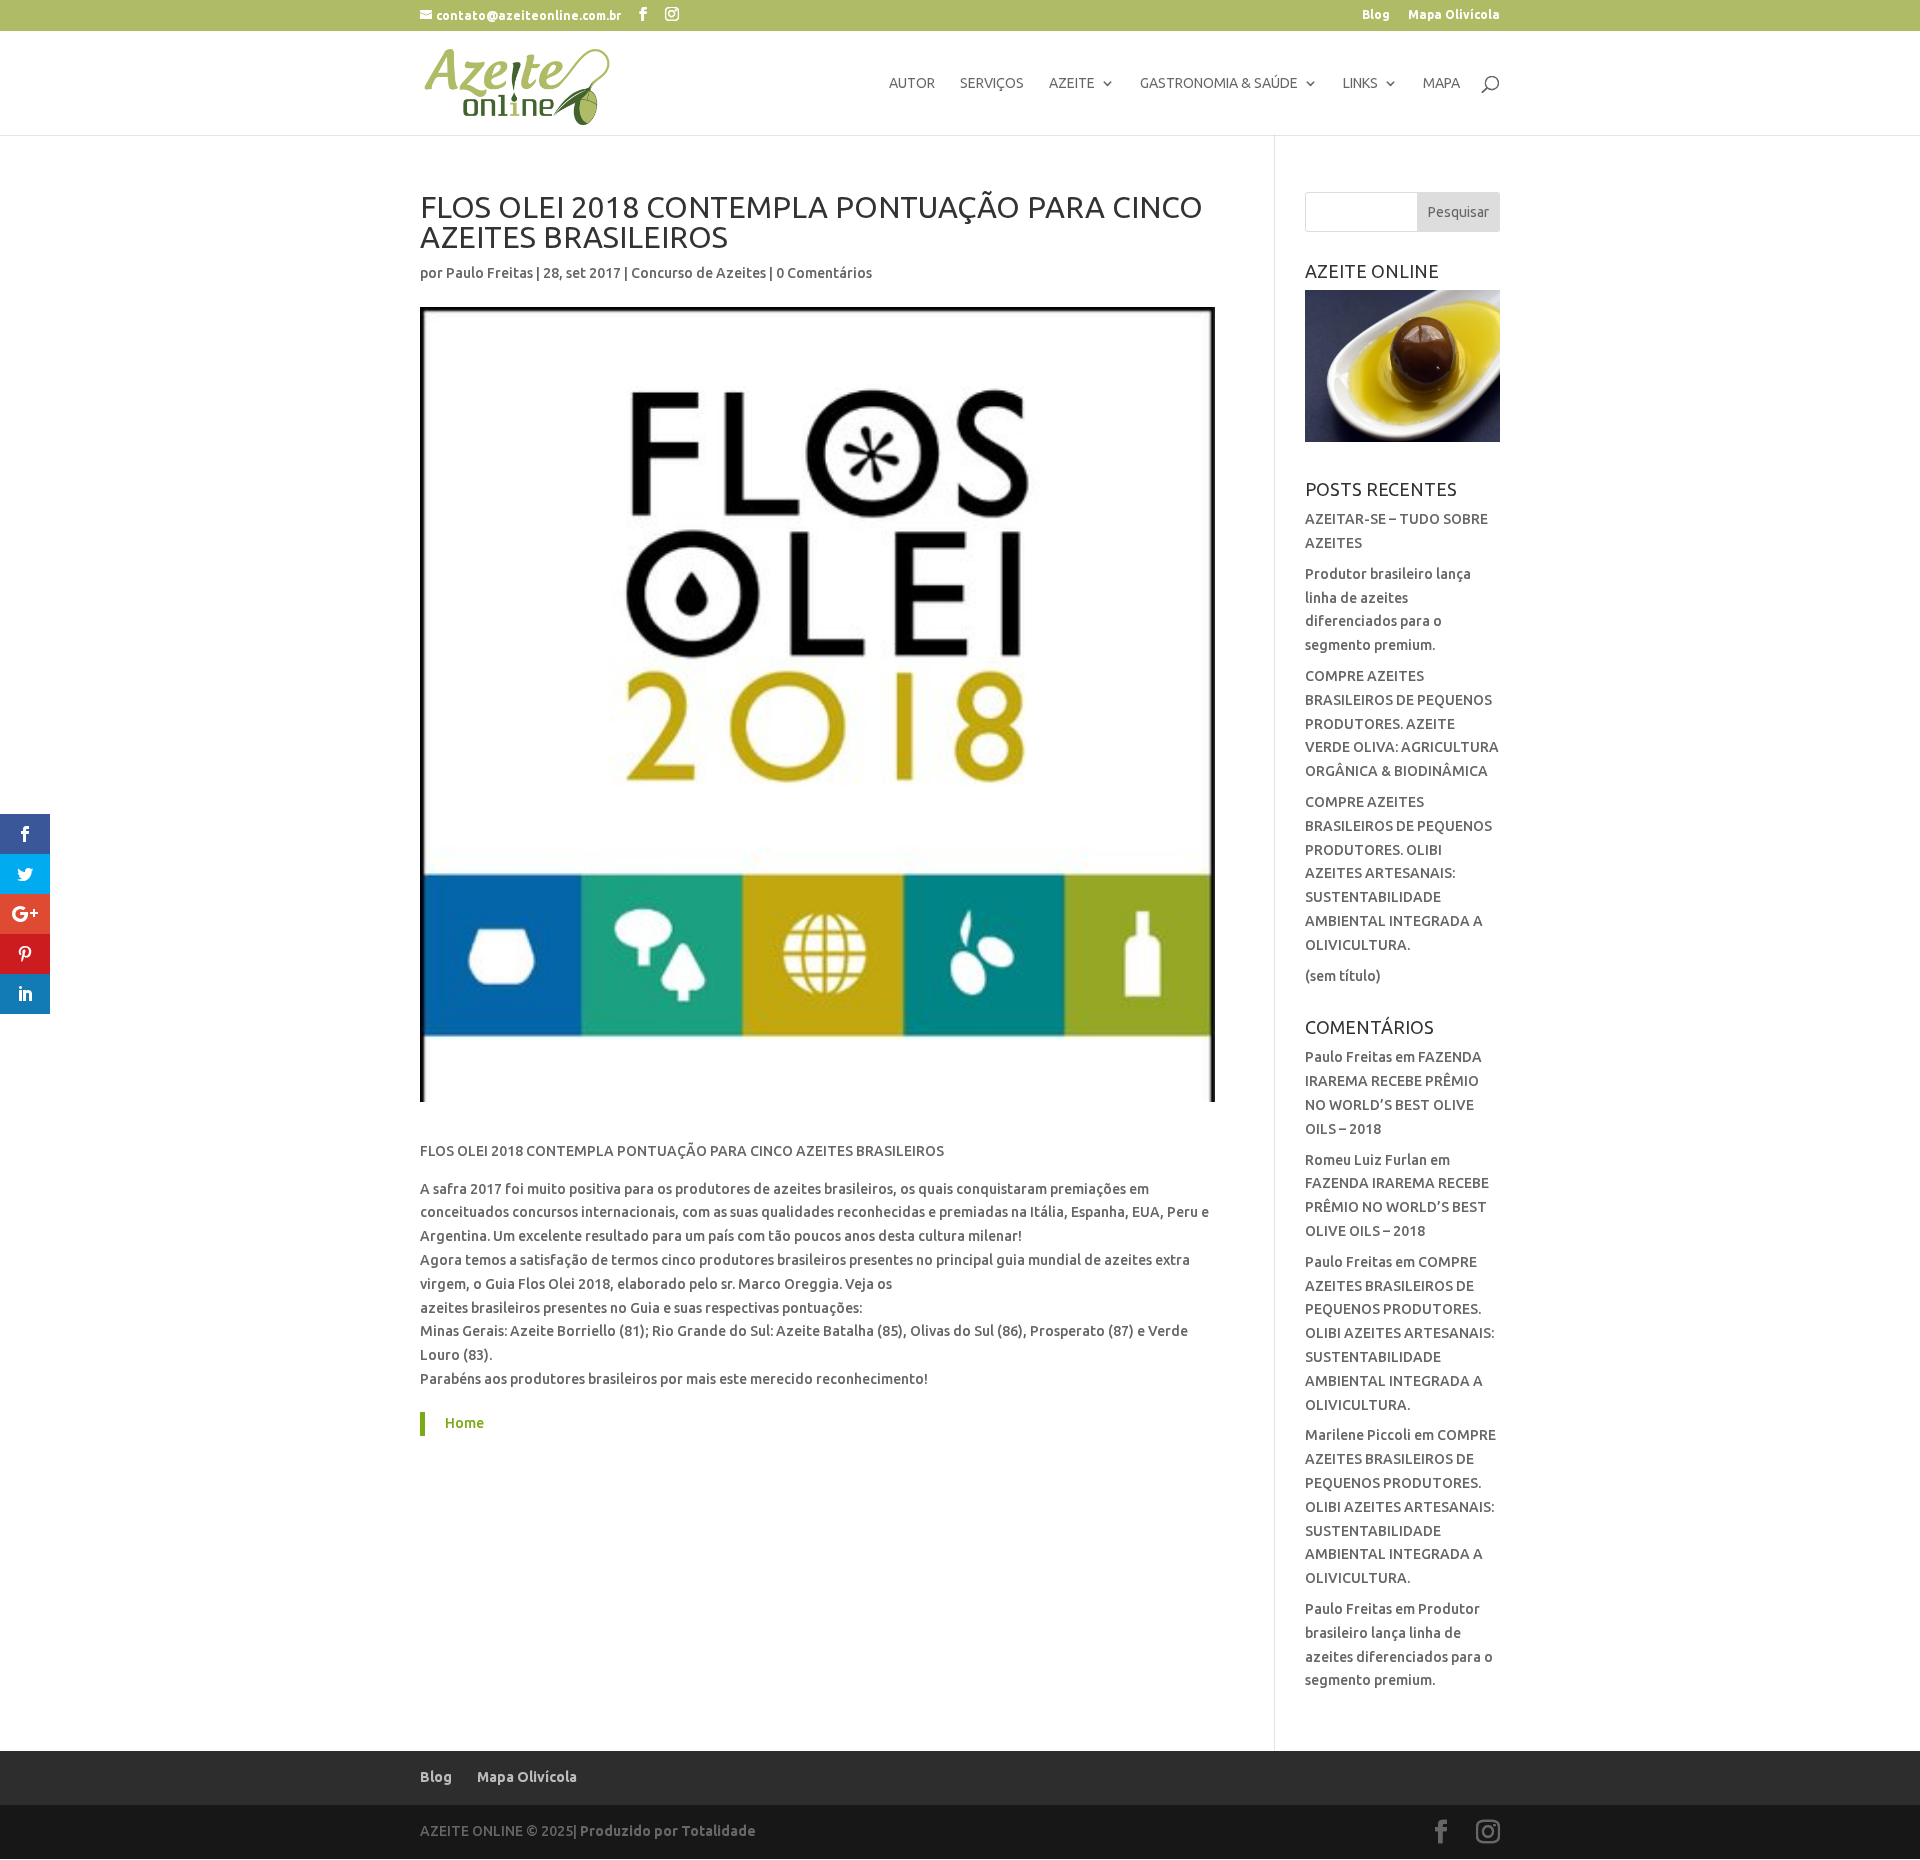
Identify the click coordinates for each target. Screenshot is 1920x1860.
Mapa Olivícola (1454, 15)
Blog (1376, 15)
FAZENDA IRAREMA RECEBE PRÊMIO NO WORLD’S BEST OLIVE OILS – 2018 (1397, 1207)
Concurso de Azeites (698, 273)
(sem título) (1343, 976)
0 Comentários (824, 273)
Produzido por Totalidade (668, 1831)
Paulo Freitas (489, 273)
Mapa (1441, 83)
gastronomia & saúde (1219, 83)
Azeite (1072, 83)
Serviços (992, 83)
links (1360, 83)
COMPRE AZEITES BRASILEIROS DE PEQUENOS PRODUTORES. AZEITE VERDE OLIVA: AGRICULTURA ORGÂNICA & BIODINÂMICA (1402, 723)
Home (464, 1423)
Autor (912, 83)
